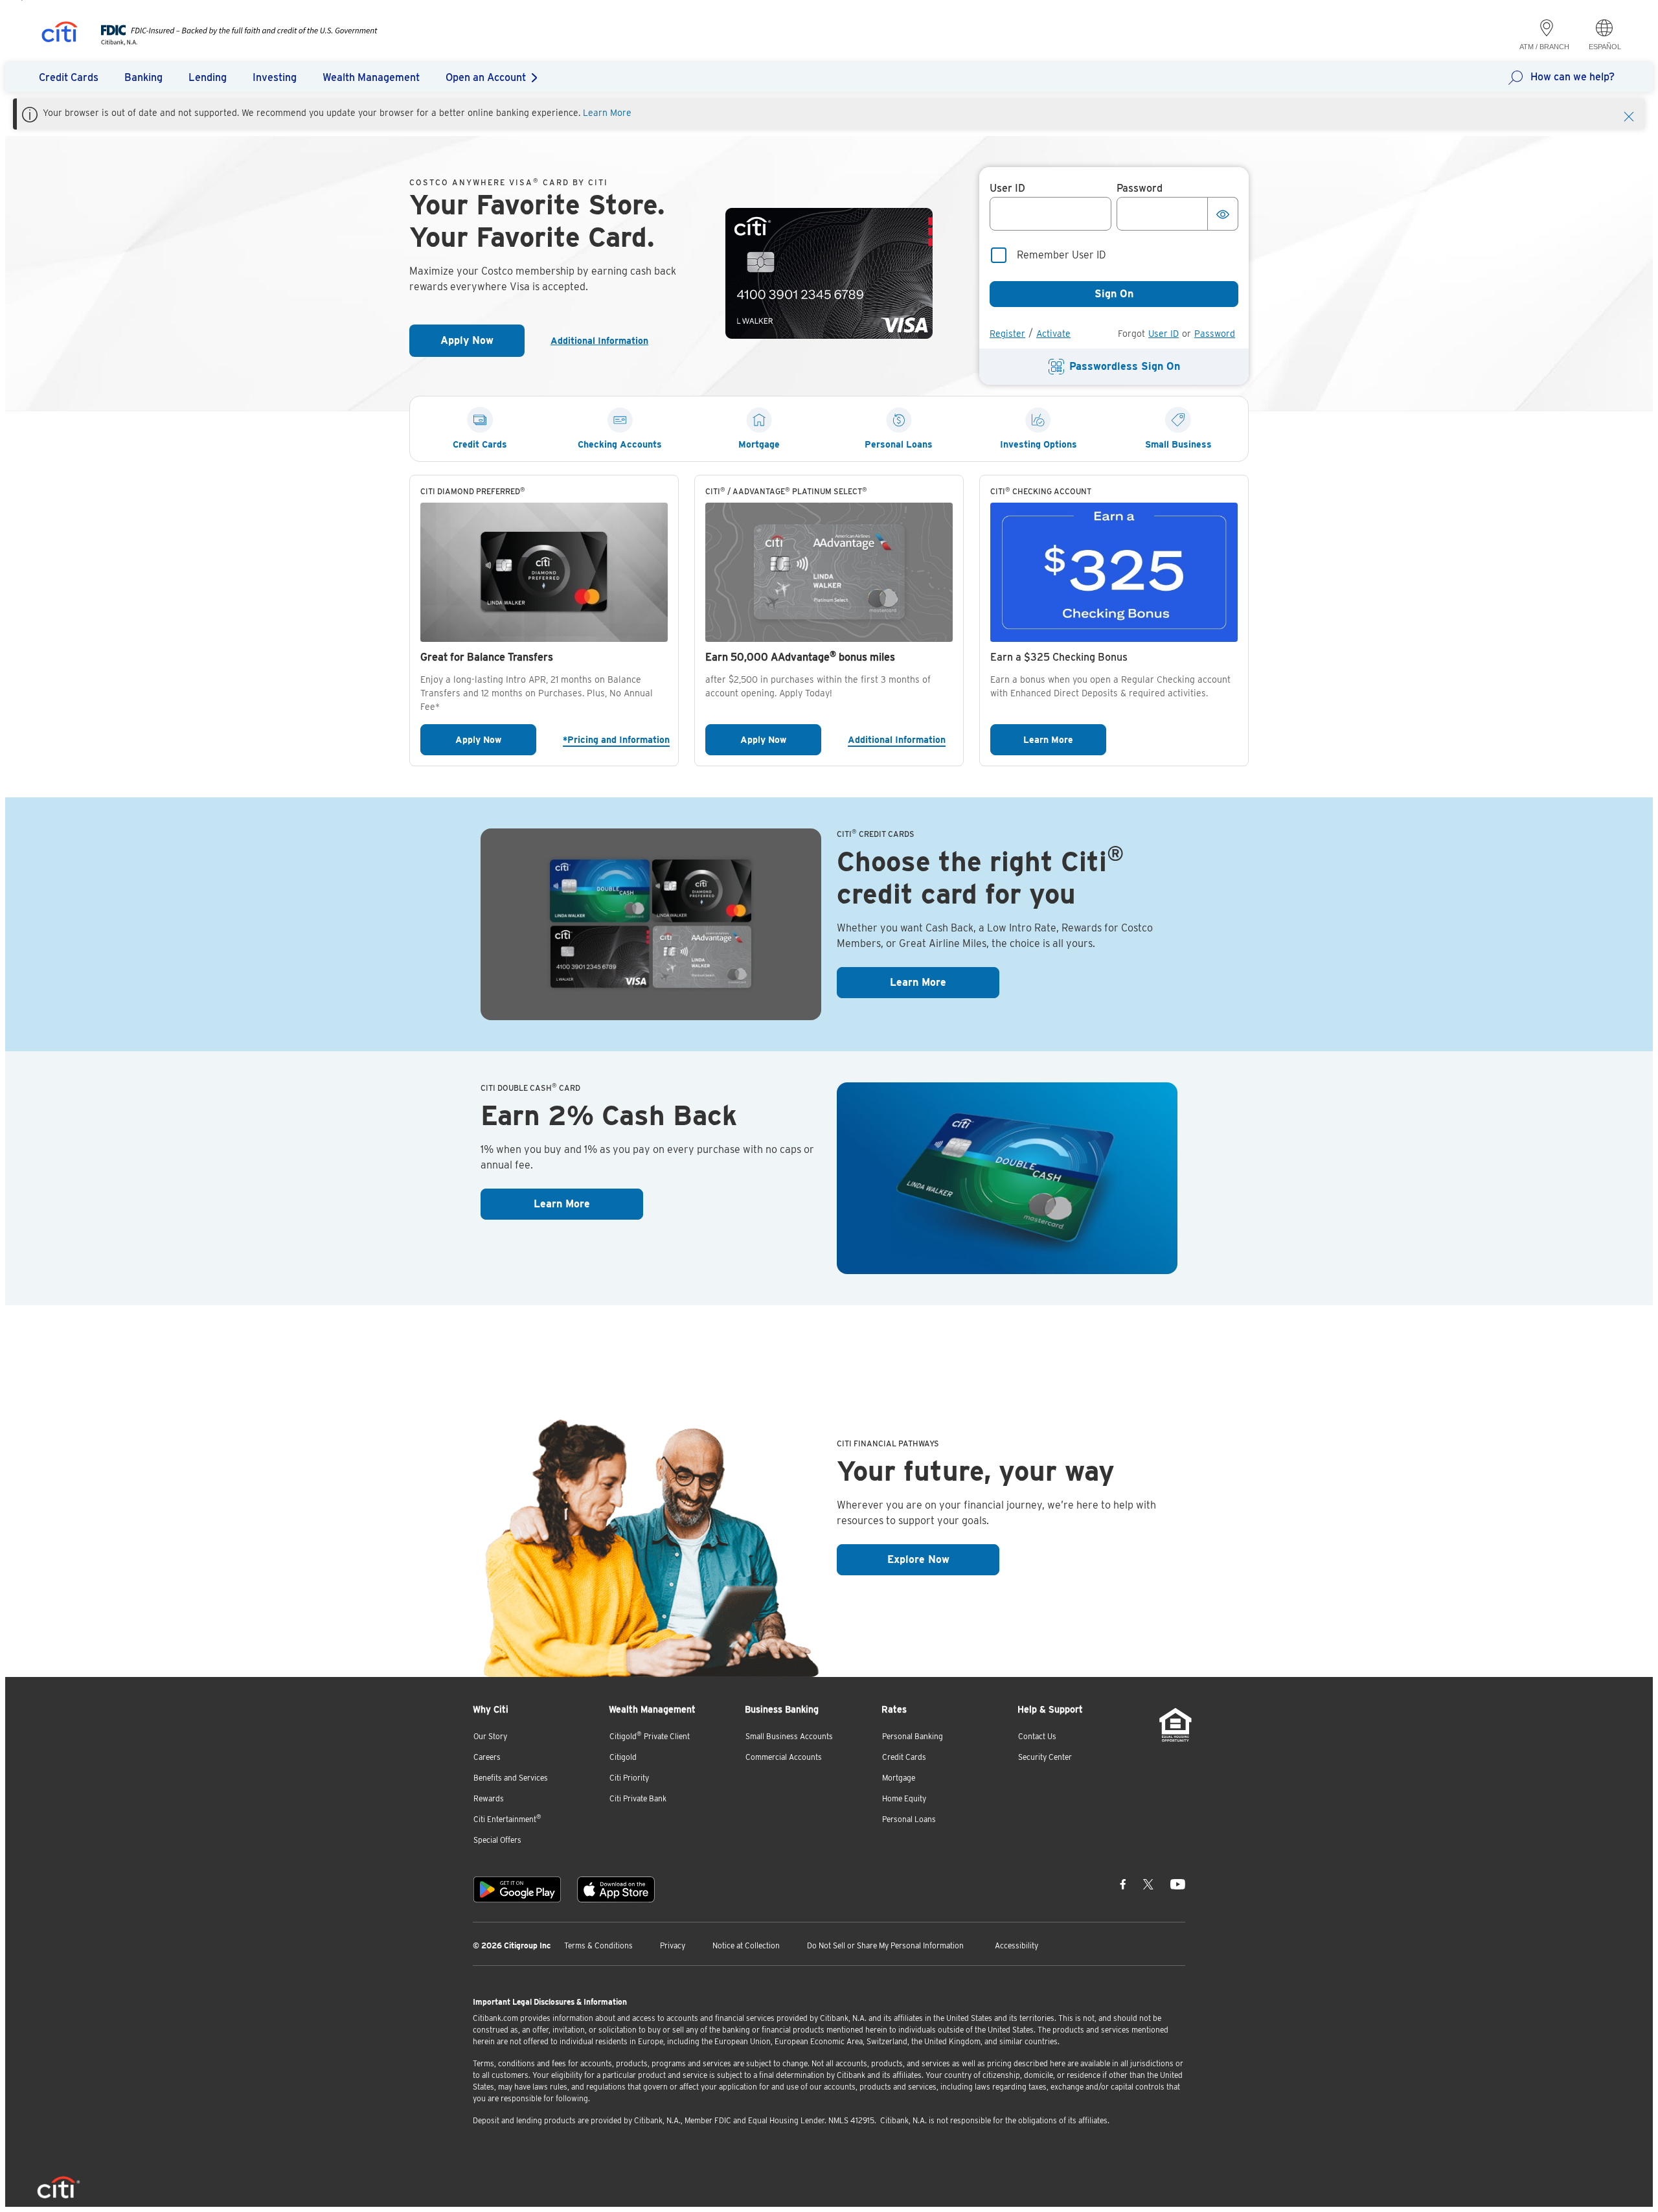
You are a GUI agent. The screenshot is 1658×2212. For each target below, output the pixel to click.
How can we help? (1573, 77)
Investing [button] (275, 77)
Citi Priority (629, 1778)
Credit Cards (904, 1757)
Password (1215, 334)
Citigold (623, 1757)
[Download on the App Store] (616, 1889)
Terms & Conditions (598, 1945)
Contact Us (1037, 1736)
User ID (1164, 334)
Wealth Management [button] (371, 77)
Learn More (607, 113)
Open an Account (486, 77)
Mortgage (899, 1778)
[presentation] (226, 42)
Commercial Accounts (784, 1757)
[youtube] (1178, 1884)
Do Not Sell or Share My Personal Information (885, 1945)
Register (1007, 334)
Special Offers (497, 1840)
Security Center (1045, 1757)
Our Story (490, 1736)
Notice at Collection (746, 1945)
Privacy (673, 1945)
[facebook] (1123, 1884)
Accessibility (1016, 1945)
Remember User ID (1062, 255)
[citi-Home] (60, 34)
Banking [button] (143, 77)
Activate (1053, 334)
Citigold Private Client (650, 1736)
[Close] (1629, 115)
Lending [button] (208, 77)
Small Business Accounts (789, 1736)
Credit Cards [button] (69, 77)
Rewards (489, 1798)
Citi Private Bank (638, 1798)
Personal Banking (913, 1736)
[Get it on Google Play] (517, 1889)
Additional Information (605, 341)
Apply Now (483, 344)
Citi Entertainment (507, 1819)
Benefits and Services (511, 1778)
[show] (1223, 214)
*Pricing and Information (615, 739)
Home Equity (904, 1798)
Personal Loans (909, 1819)
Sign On (1114, 294)
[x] (1148, 1884)
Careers (487, 1757)
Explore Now (943, 1559)
